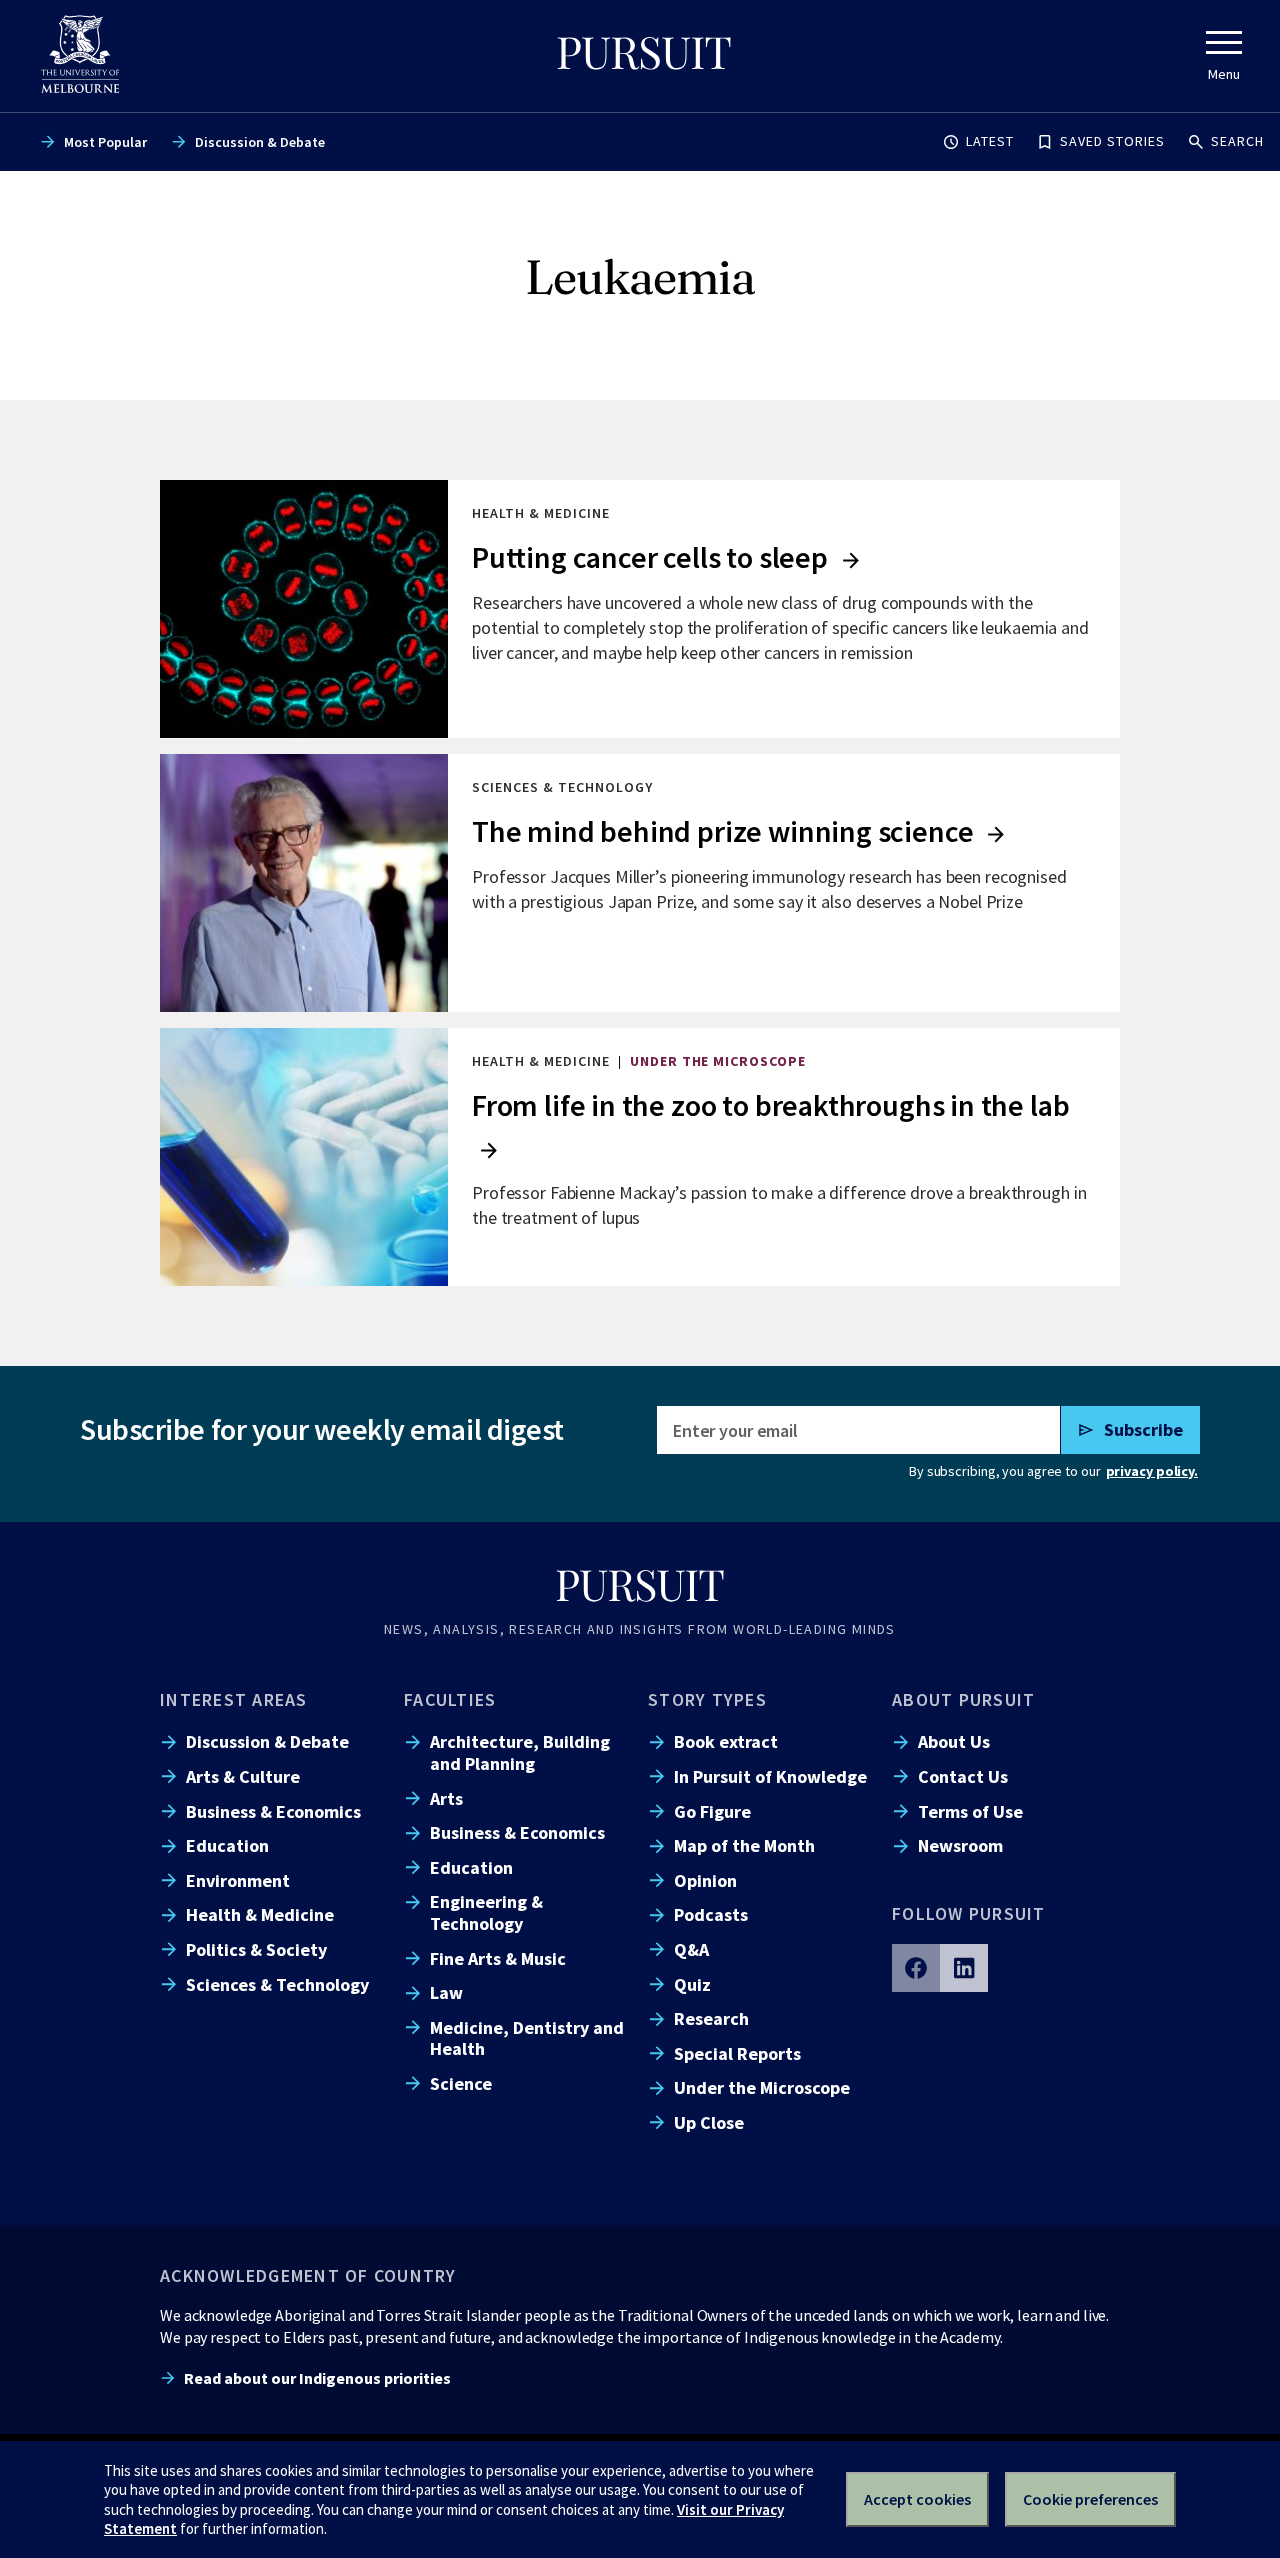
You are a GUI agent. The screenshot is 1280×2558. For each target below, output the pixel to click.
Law (446, 1992)
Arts (446, 1798)
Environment (238, 1880)
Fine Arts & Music (498, 1958)
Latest (990, 141)
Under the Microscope (762, 2087)
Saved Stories (1112, 141)
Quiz (692, 1984)
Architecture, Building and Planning (520, 1752)
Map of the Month (744, 1845)
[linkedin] (964, 1968)
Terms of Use (970, 1811)
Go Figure (712, 1811)
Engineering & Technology (486, 1912)
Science (461, 2083)
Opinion (705, 1880)
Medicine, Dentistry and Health (527, 2038)
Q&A (691, 1949)
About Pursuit (963, 1699)
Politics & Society (256, 1949)
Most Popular (105, 142)
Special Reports (737, 2053)
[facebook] (916, 1968)
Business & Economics (273, 1811)
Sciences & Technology (277, 1984)
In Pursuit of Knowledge (770, 1776)
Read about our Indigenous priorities (317, 2378)
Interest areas (234, 1699)
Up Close (709, 2122)
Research (711, 2018)
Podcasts (711, 1914)
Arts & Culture (243, 1776)
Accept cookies (917, 2499)
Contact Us (963, 1776)
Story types (707, 1699)
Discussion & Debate (260, 142)
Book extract (726, 1741)
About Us (954, 1741)
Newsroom (960, 1845)
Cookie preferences (1090, 2499)
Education (227, 1845)
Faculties (450, 1699)
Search (1237, 141)
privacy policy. (1152, 1471)
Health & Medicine (260, 1914)
